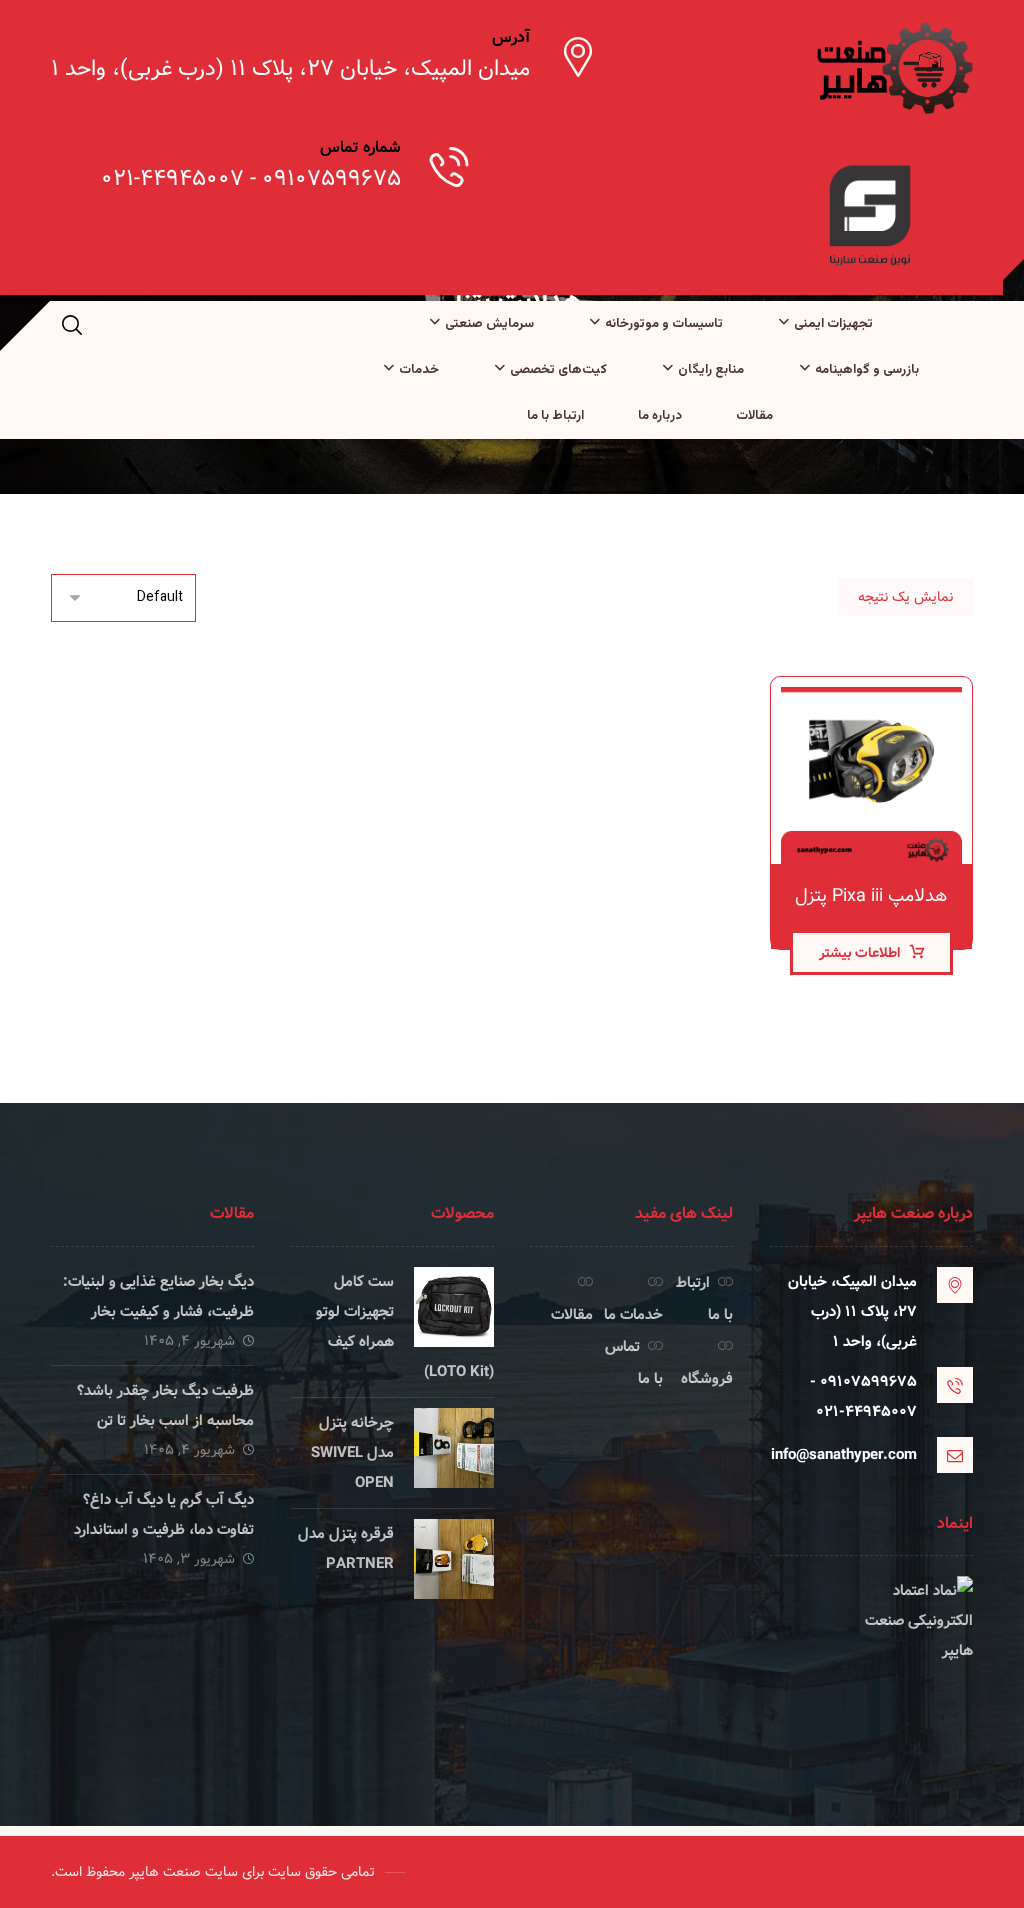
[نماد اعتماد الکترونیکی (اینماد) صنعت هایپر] (871, 1651)
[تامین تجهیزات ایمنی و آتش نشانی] (893, 68)
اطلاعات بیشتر (859, 953)
